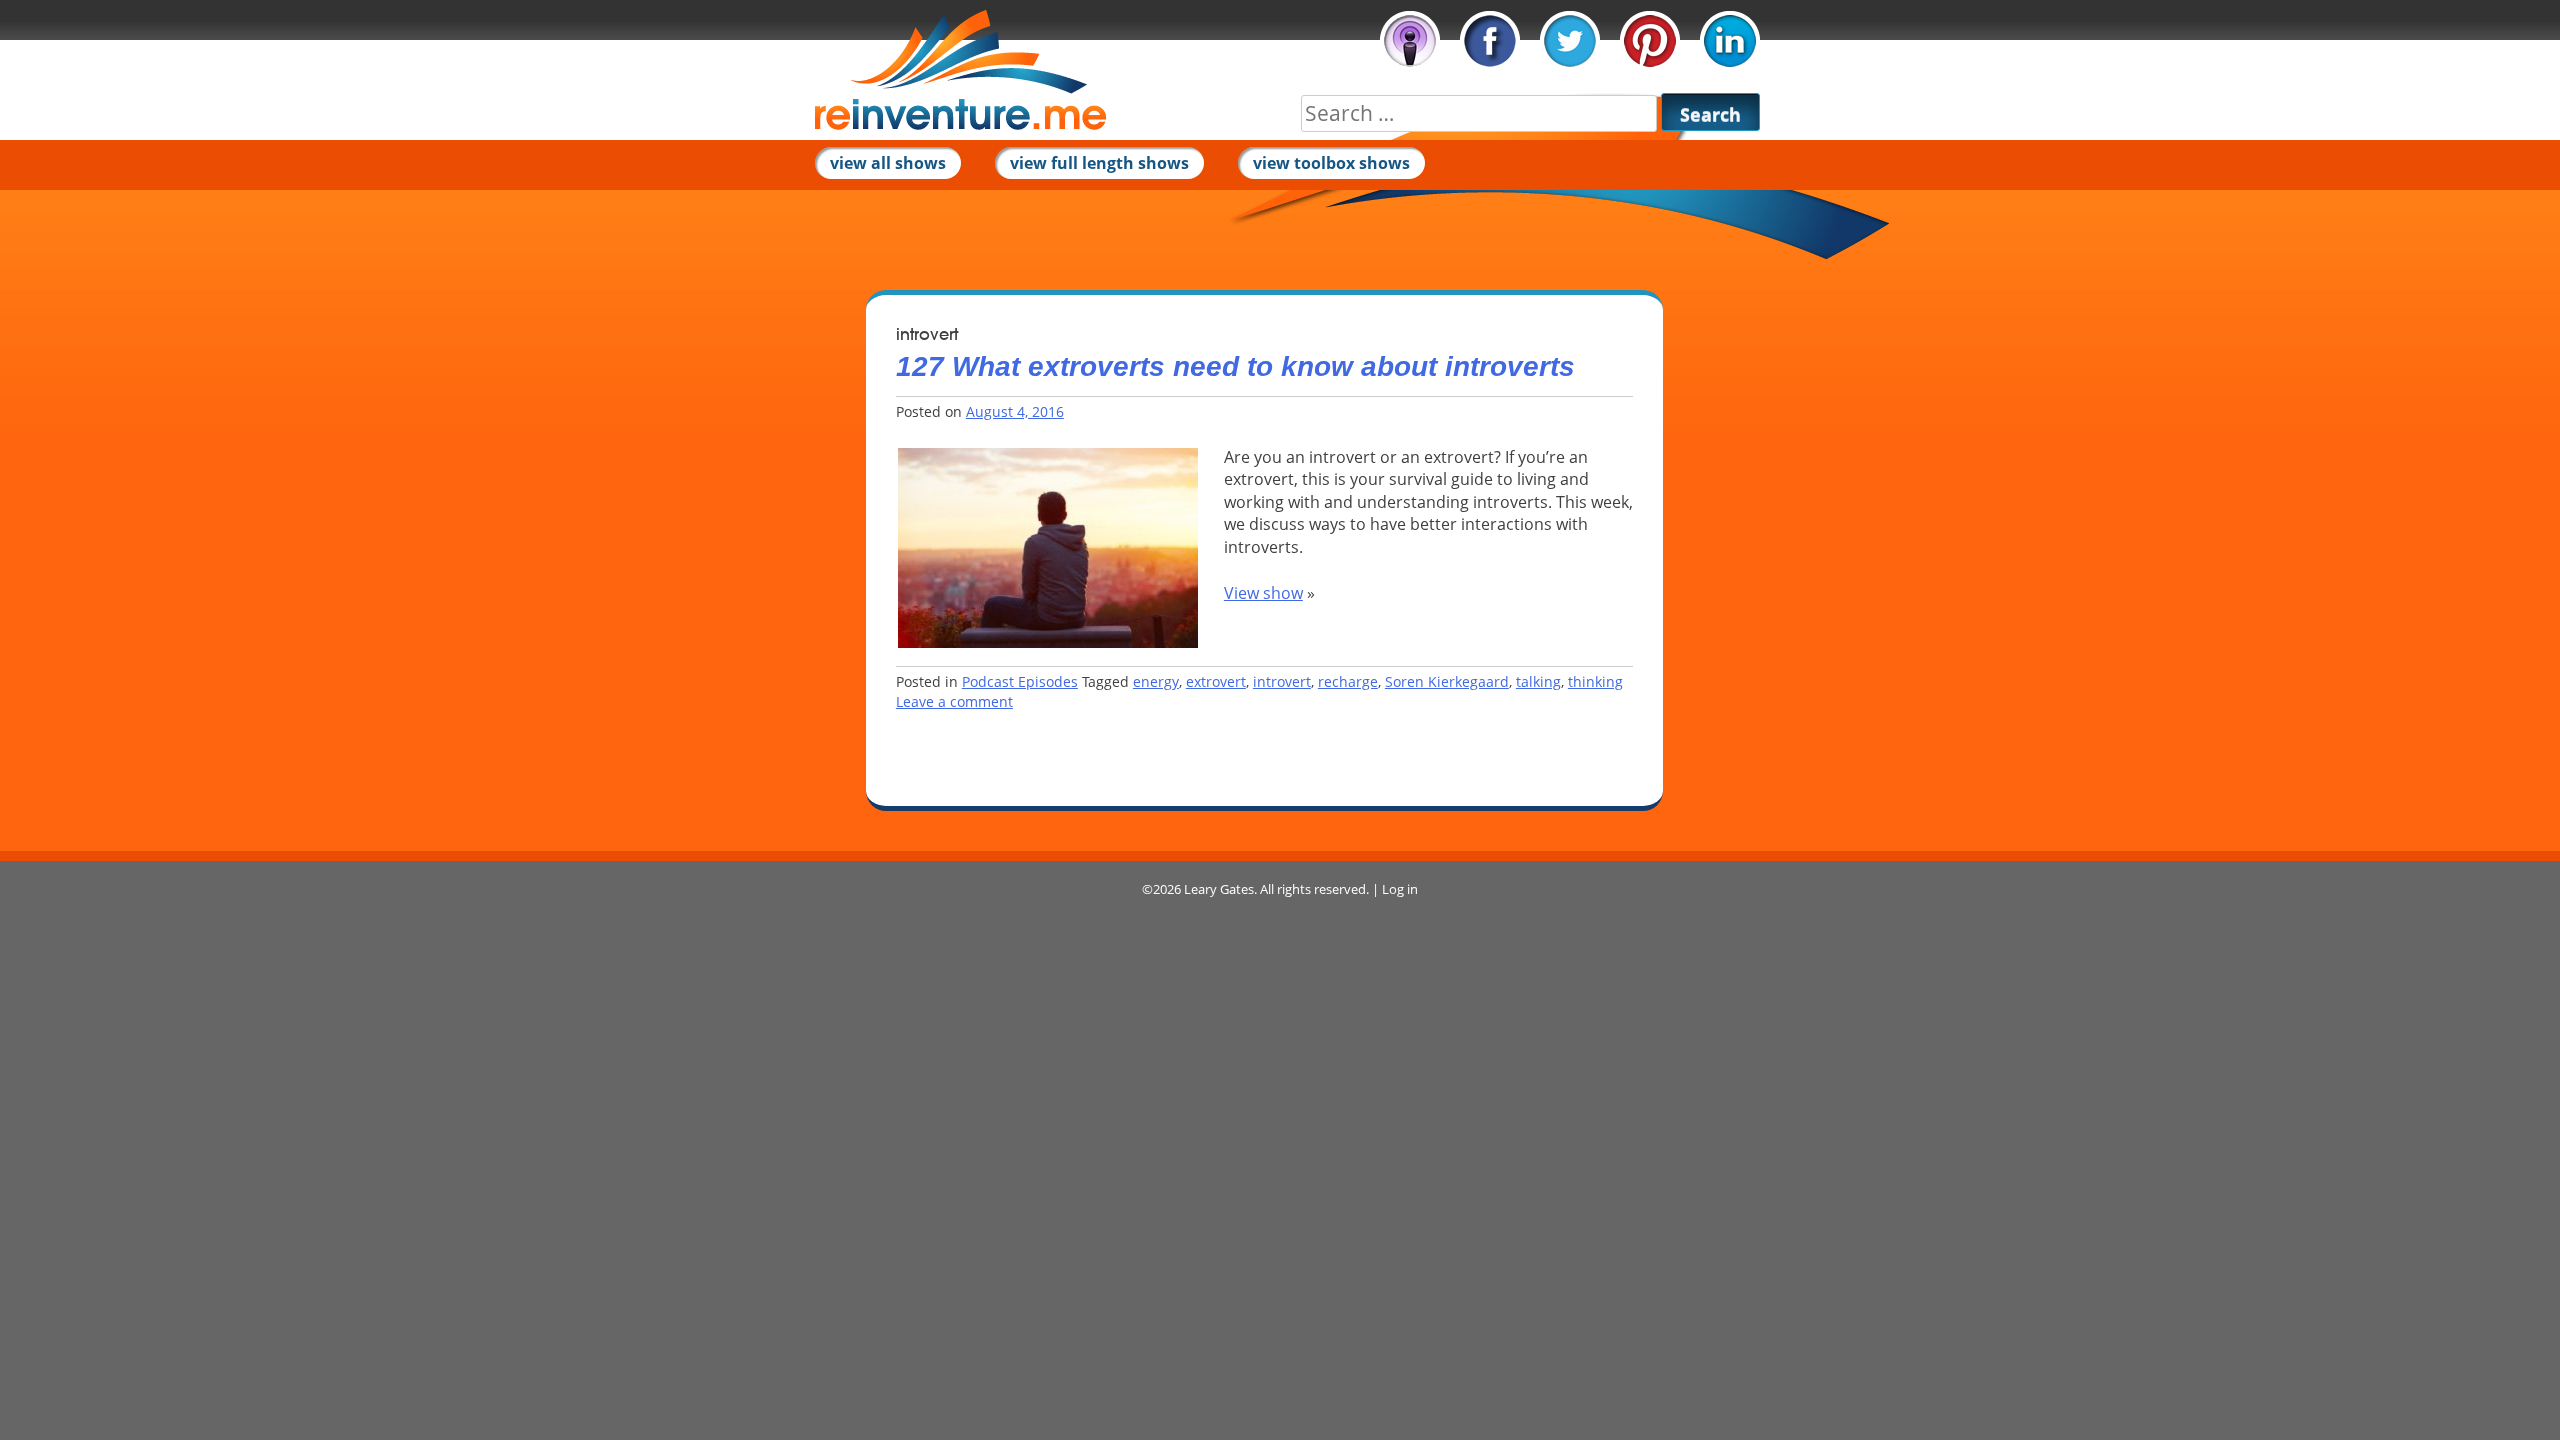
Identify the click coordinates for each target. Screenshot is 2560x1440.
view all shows (888, 163)
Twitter (1570, 41)
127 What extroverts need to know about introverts (1235, 366)
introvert (1282, 681)
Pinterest (1650, 41)
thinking (1595, 681)
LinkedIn (1730, 41)
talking (1538, 681)
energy (1156, 681)
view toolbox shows (1331, 163)
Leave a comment (954, 701)
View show (1263, 593)
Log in (1400, 889)
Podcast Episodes (1020, 681)
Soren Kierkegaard (1447, 681)
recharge (1348, 681)
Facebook (1490, 41)
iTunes (1410, 41)
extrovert (1216, 681)
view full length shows (1099, 163)
